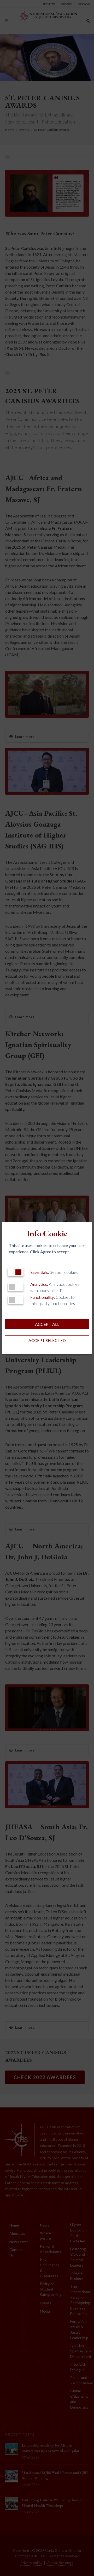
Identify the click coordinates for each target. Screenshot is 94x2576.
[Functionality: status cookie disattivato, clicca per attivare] (16, 1300)
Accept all (47, 1324)
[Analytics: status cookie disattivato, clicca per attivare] (16, 1287)
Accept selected (47, 1340)
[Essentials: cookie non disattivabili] (16, 1272)
